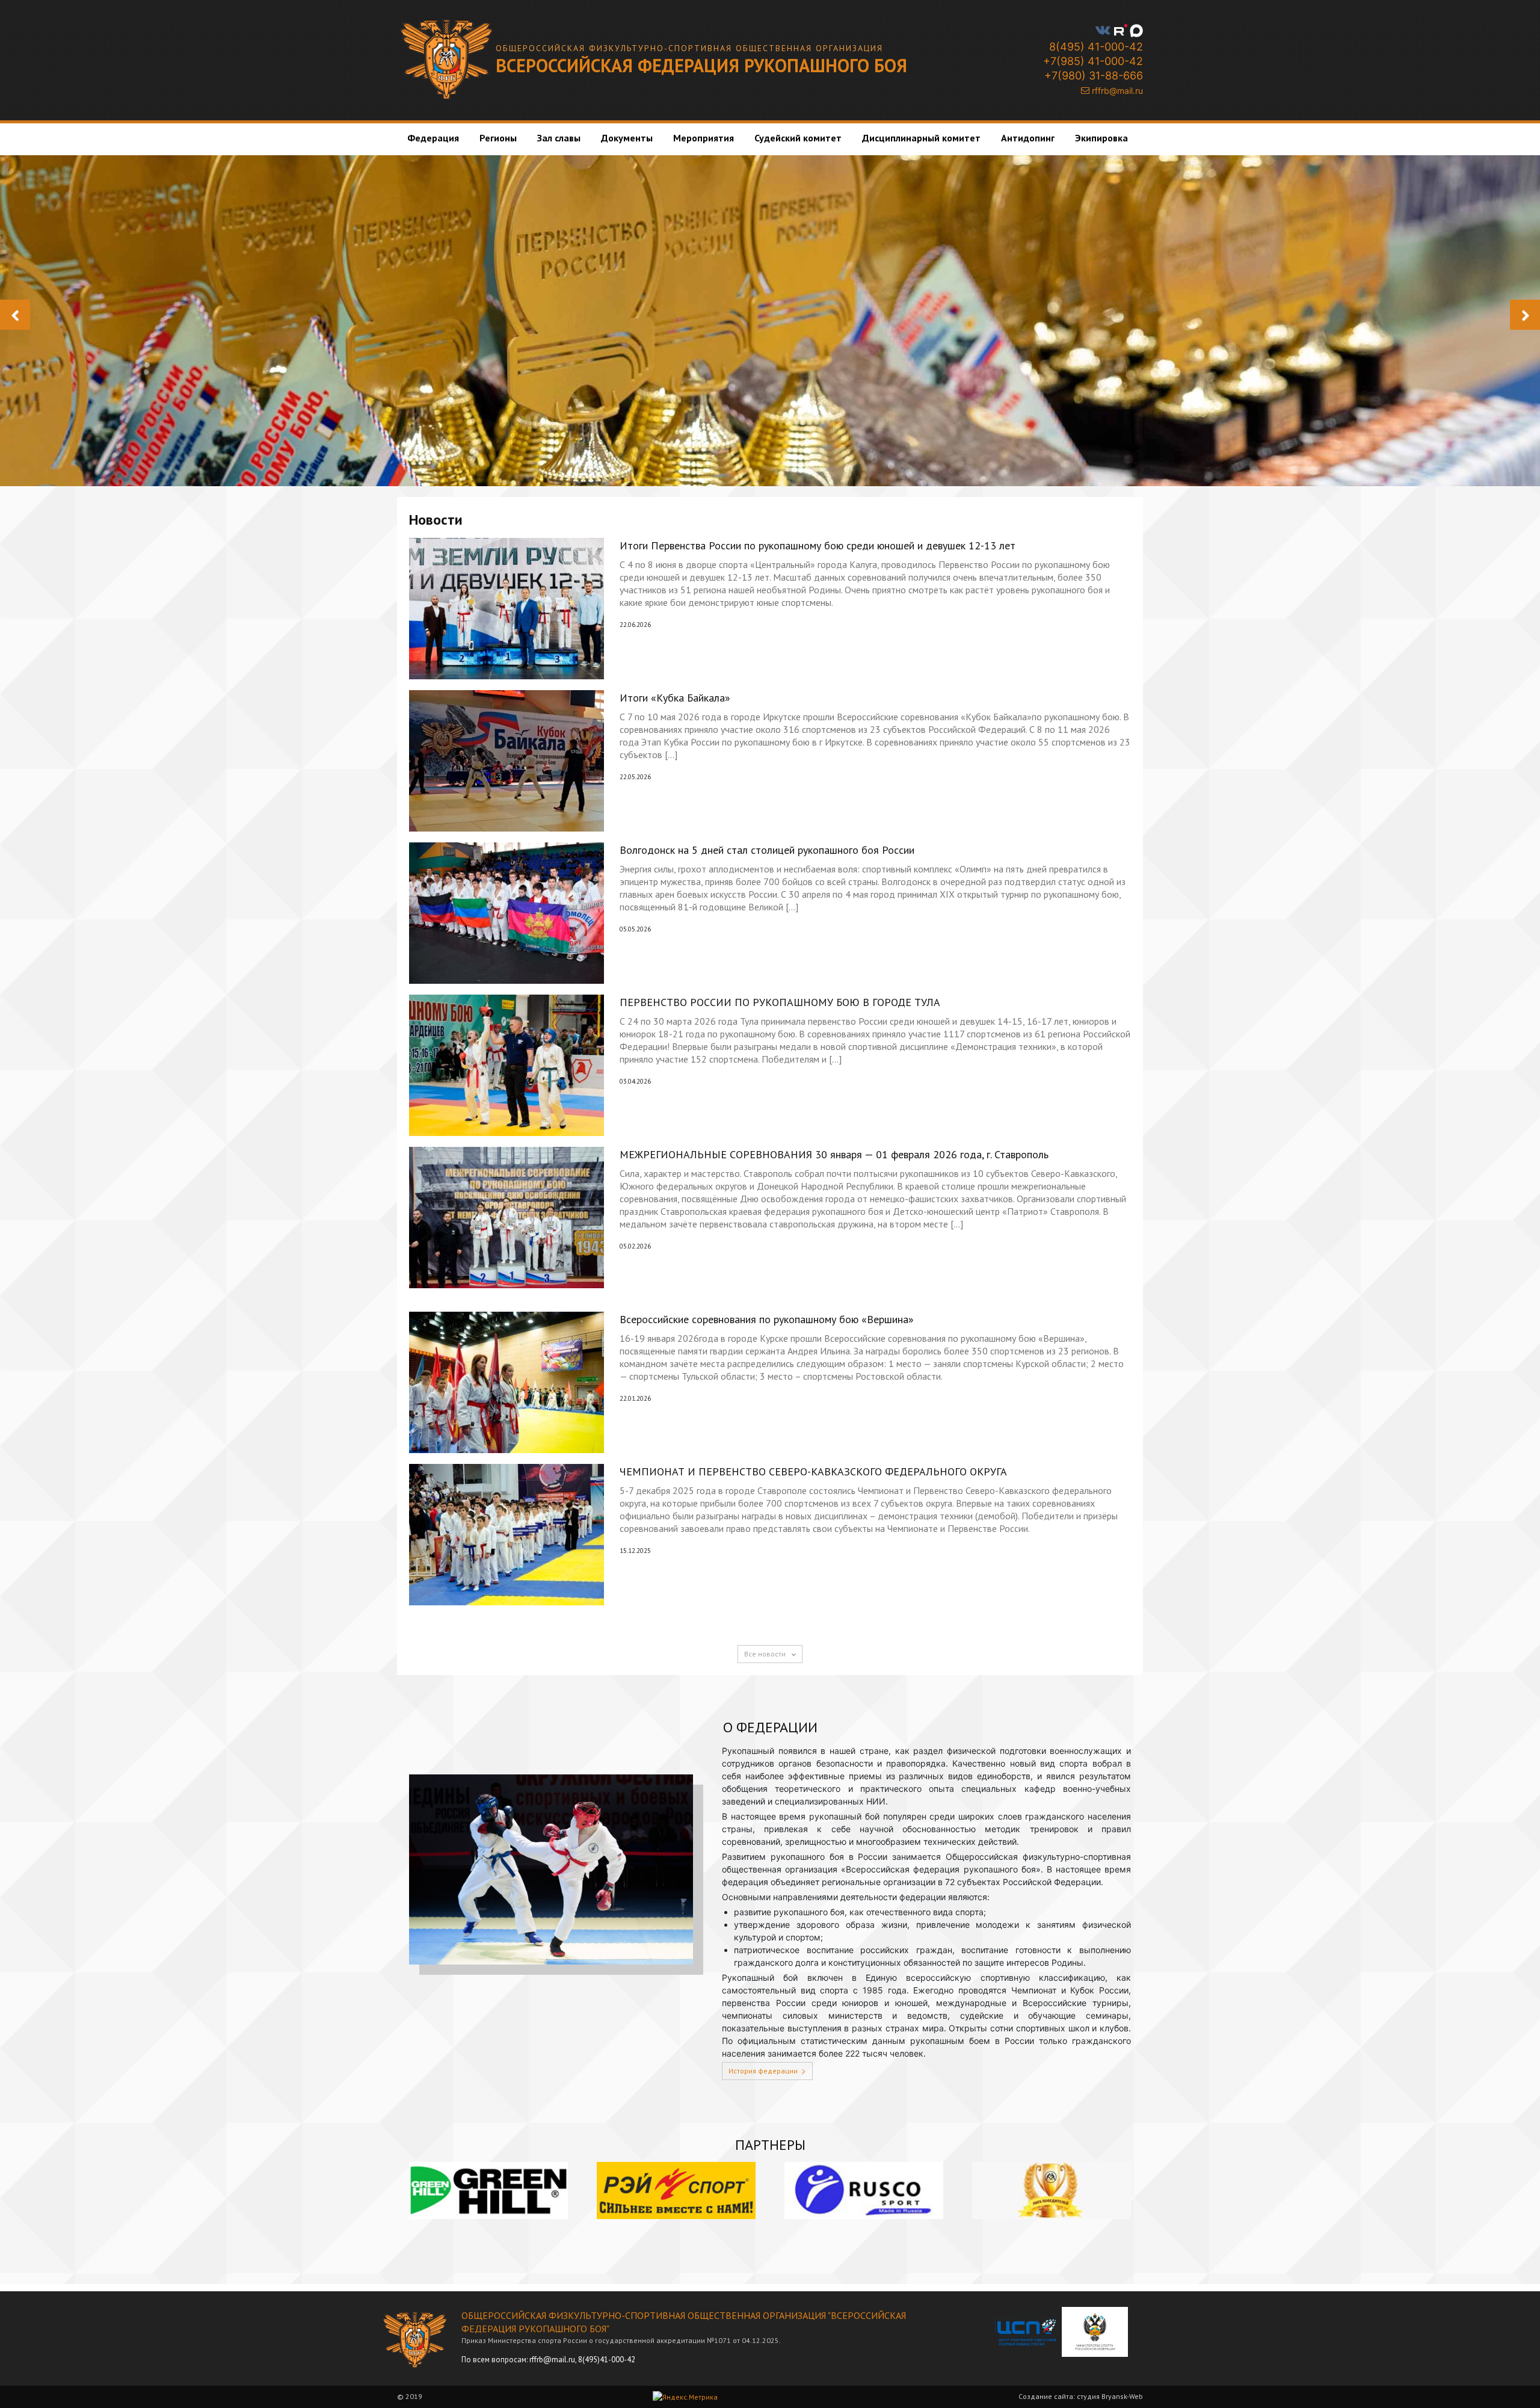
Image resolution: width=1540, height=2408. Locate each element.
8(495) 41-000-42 (1095, 47)
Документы (627, 138)
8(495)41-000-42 (607, 2360)
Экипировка (1101, 138)
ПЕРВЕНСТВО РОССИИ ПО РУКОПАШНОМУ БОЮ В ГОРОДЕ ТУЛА (780, 1002)
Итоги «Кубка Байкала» (675, 698)
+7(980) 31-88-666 (1092, 76)
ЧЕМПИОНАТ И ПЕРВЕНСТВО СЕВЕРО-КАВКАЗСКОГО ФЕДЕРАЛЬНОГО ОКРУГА (813, 1471)
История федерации (763, 2071)
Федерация (433, 138)
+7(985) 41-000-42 (1092, 61)
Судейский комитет (798, 138)
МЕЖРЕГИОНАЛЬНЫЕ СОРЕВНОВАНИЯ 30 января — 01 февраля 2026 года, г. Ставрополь (834, 1154)
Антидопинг (1028, 138)
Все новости (766, 1654)
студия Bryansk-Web (1110, 2396)
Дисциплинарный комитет (921, 138)
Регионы (498, 138)
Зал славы (559, 138)
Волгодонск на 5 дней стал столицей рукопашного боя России (767, 850)
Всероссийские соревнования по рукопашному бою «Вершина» (767, 1319)
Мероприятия (704, 138)
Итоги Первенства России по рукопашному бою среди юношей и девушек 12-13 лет (818, 545)
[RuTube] (1121, 30)
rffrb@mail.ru (1116, 91)
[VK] (1103, 30)
